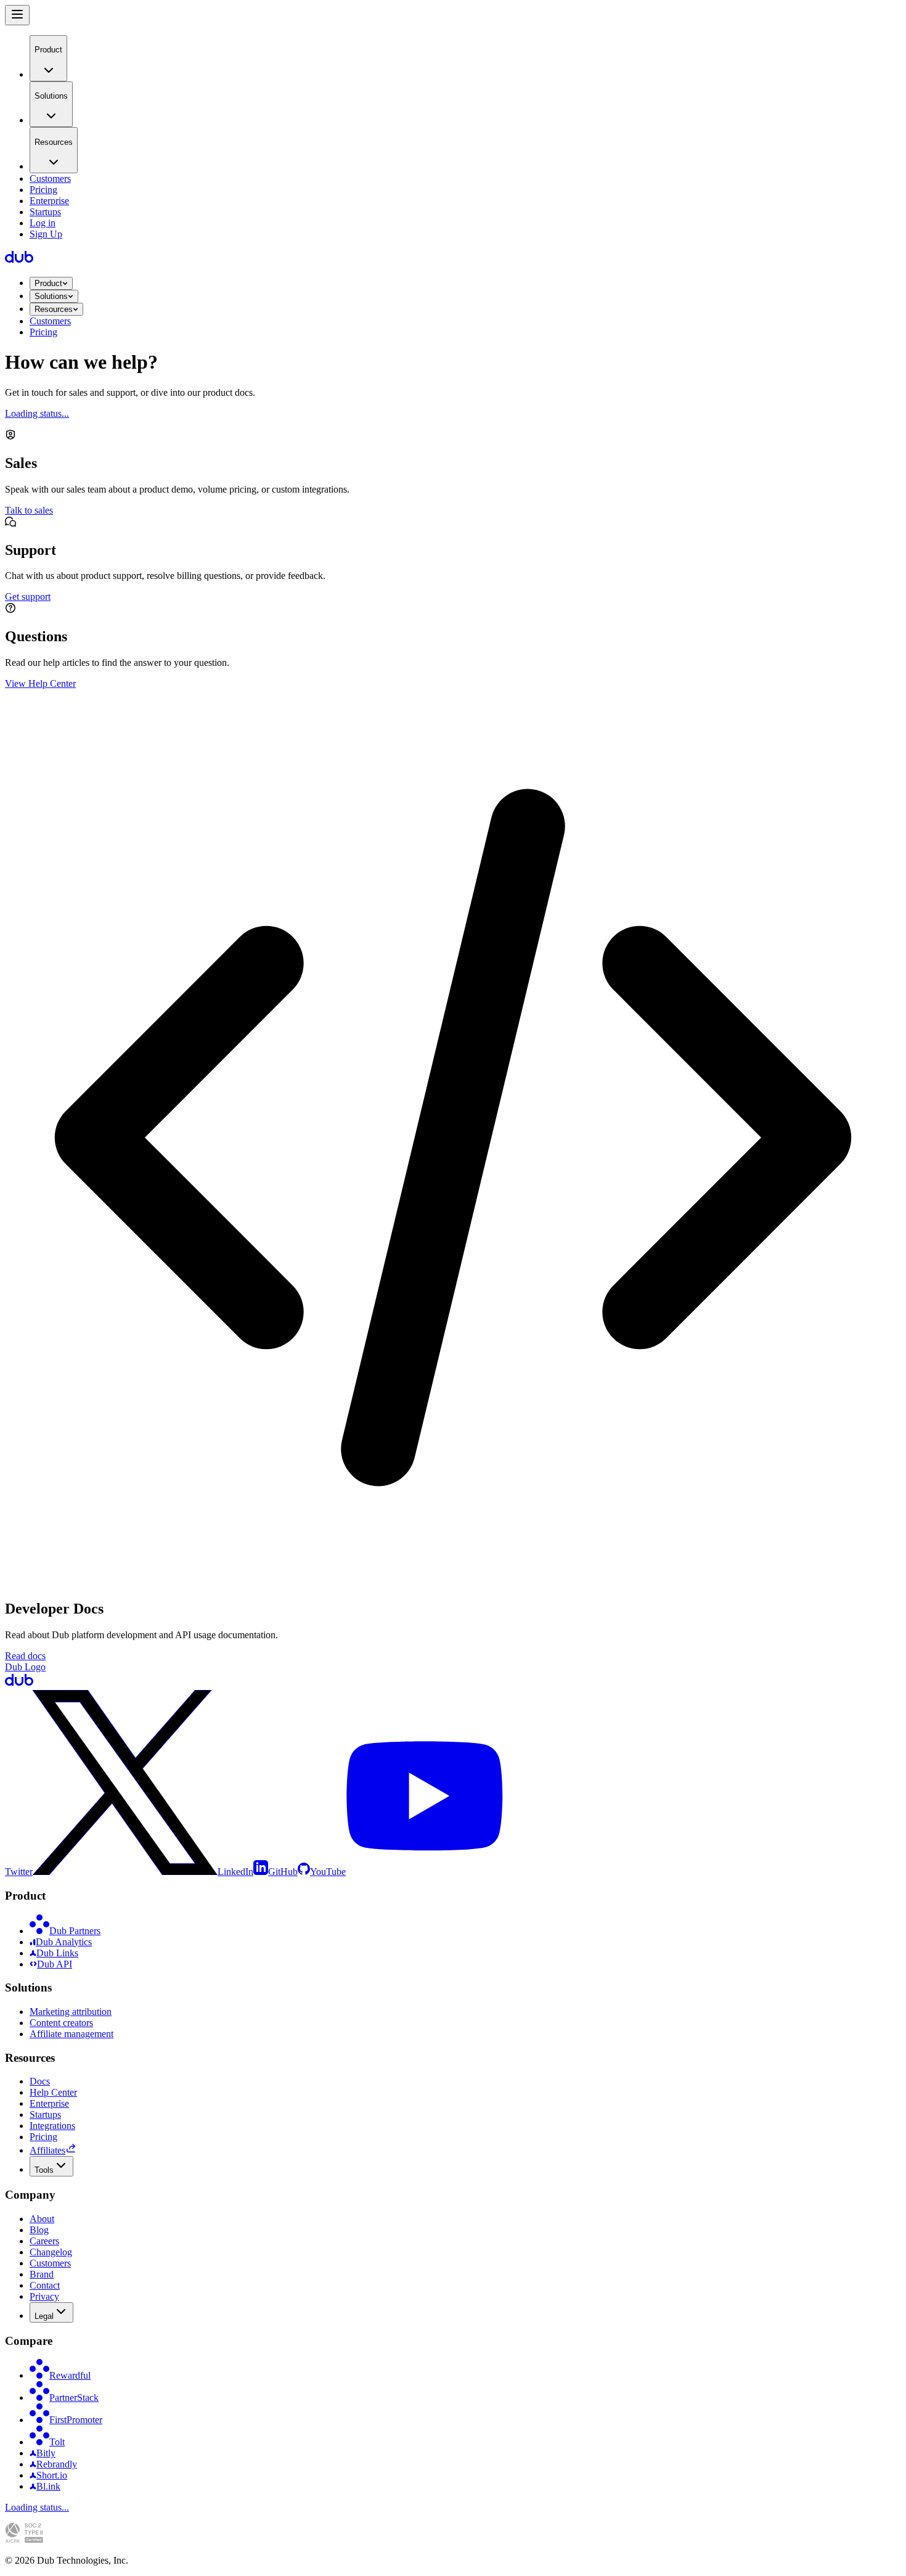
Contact (45, 2285)
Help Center (53, 2092)
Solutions (51, 296)
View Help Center (40, 683)
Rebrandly (57, 2464)
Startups (45, 212)
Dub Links (57, 1953)
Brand (42, 2274)
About (42, 2219)
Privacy (44, 2296)
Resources (54, 309)
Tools (44, 2170)
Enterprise (49, 201)
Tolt (57, 2442)
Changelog (51, 2252)
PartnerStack (74, 2398)
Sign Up (46, 234)
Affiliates (47, 2150)
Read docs (25, 1656)
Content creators (61, 2023)
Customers (50, 178)
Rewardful (70, 2375)
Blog (39, 2230)
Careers (44, 2241)
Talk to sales (29, 510)
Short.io (52, 2475)
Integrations (52, 2126)
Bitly (46, 2453)
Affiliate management (71, 2034)
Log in (43, 223)
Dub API (55, 1964)
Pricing (43, 190)
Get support (28, 597)
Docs (40, 2081)
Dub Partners (75, 1931)
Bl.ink (48, 2486)
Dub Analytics (64, 1942)
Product (48, 283)
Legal (44, 2316)
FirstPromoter (76, 2420)
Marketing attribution (71, 2012)
